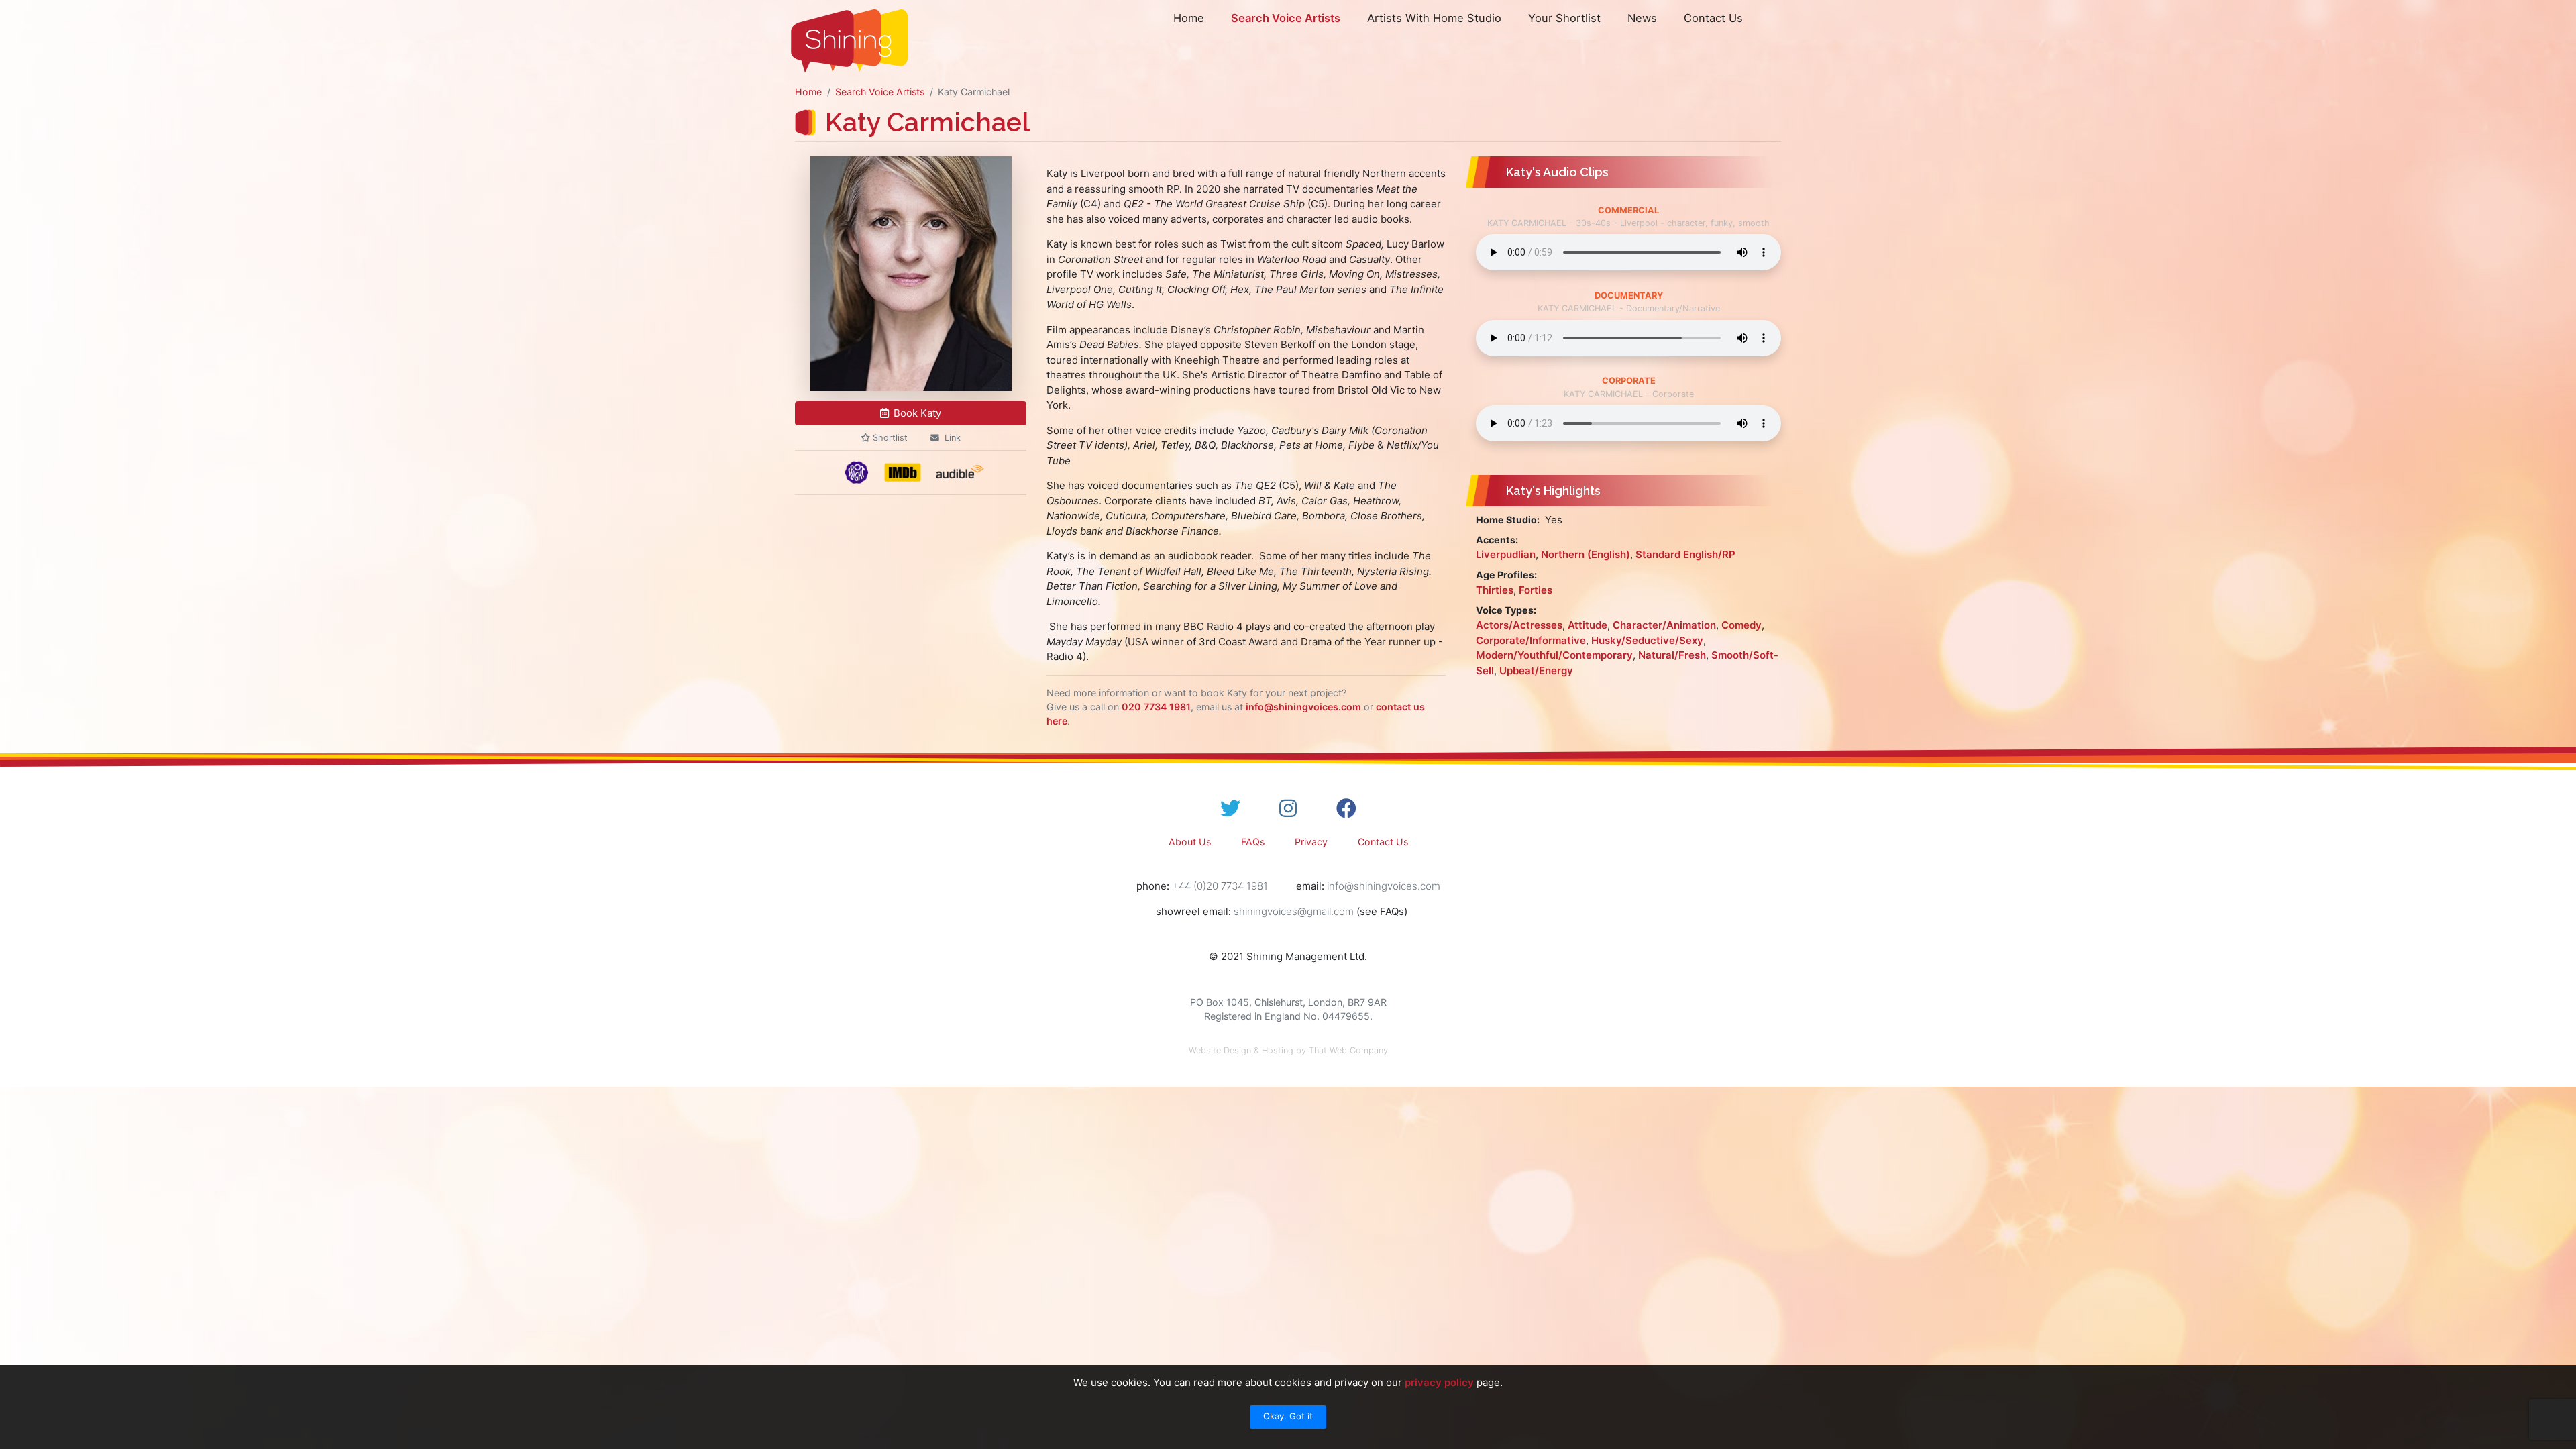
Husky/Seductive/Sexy (1647, 640)
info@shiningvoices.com (1303, 707)
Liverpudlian (1506, 554)
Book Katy (917, 413)
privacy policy (1439, 1382)
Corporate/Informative (1531, 640)
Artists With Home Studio (1434, 18)
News (1642, 18)
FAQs (1253, 842)
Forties (1536, 590)
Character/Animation (1664, 625)
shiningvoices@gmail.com (1294, 911)
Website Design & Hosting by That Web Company (1288, 1050)
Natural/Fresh (1672, 655)
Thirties (1495, 590)
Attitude (1588, 625)
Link (953, 438)
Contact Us (1713, 18)
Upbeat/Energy (1536, 670)
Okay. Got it (1288, 1416)
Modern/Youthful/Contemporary (1554, 655)
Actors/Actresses (1519, 625)
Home (1189, 18)
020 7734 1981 (1156, 707)
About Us (1190, 842)
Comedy (1741, 625)
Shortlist (889, 438)
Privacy (1311, 842)
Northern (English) (1586, 554)
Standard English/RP (1685, 554)
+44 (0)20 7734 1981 (1220, 886)
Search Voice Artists (1286, 18)
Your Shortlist (1564, 18)
